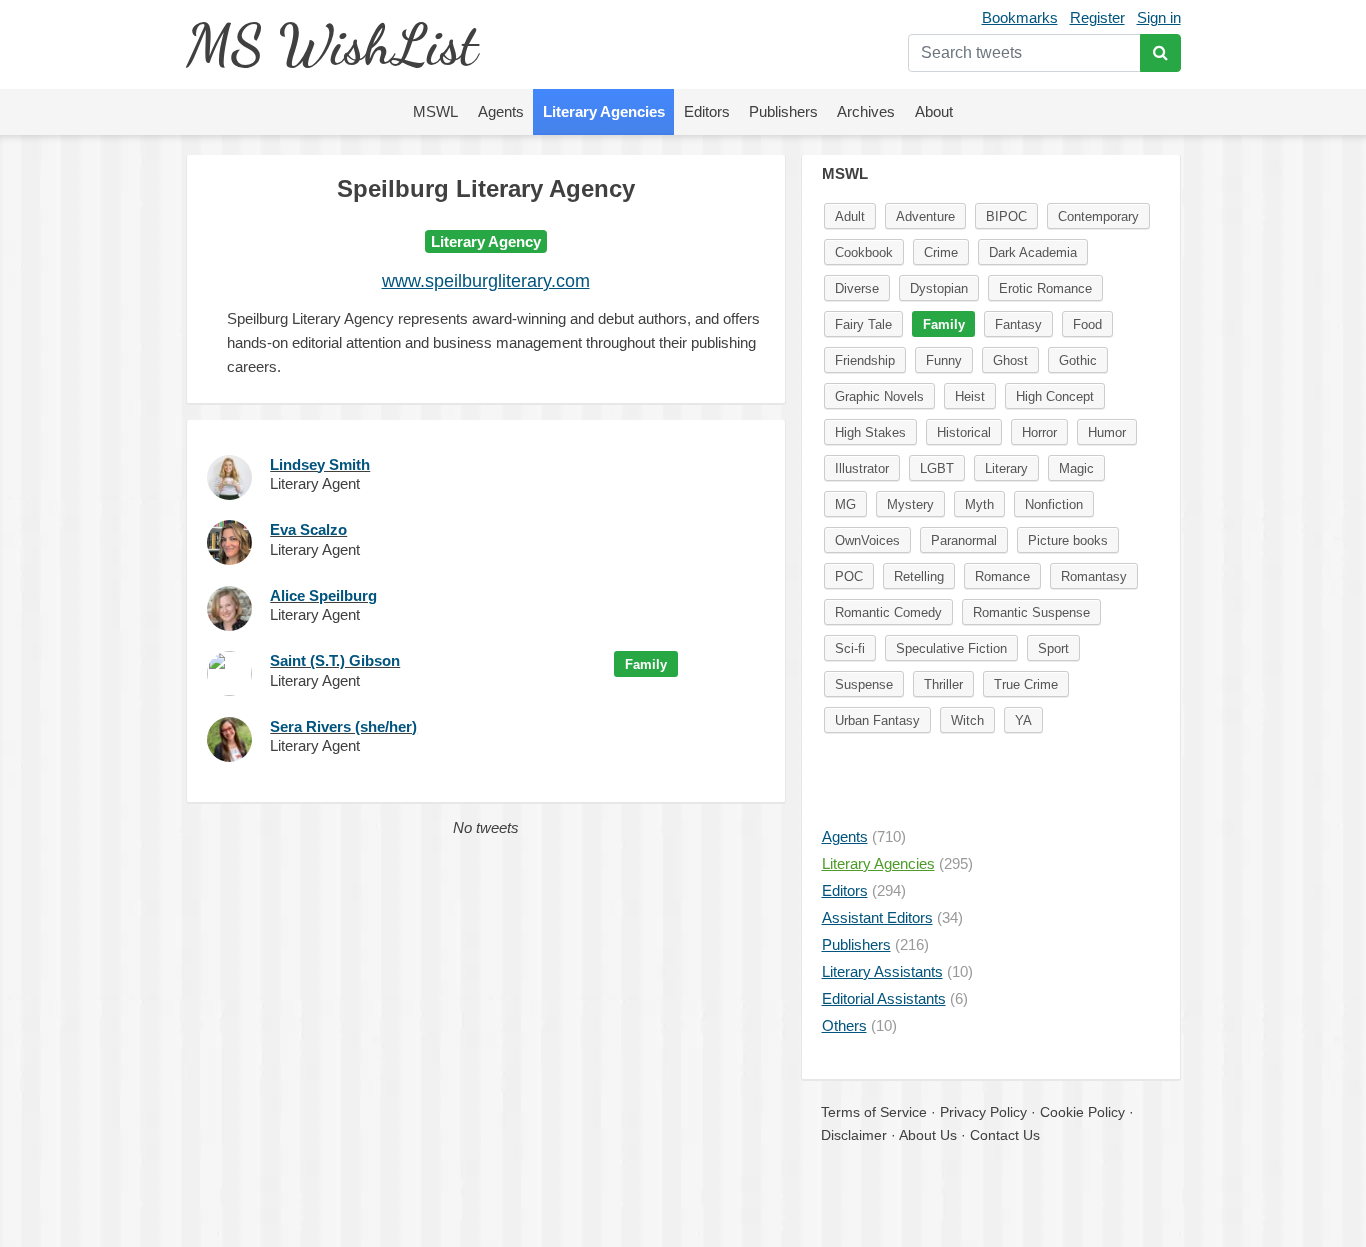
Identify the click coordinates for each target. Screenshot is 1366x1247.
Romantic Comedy (888, 612)
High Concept (1055, 396)
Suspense (864, 684)
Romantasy (1094, 576)
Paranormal (964, 540)
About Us (928, 1135)
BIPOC (1006, 216)
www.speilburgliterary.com (486, 281)
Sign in (1159, 17)
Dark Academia (1033, 252)
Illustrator (862, 468)
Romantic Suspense (1031, 612)
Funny (944, 360)
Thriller (943, 684)
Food (1087, 324)
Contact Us (1005, 1135)
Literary (1006, 468)
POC (849, 576)
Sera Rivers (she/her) (343, 726)
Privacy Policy (983, 1112)
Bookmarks (1020, 17)
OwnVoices (867, 540)
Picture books (1068, 540)
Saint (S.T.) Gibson (335, 660)
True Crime (1026, 684)
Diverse (857, 288)
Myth (979, 504)
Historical (964, 432)
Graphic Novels (879, 396)
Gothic (1078, 360)
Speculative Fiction (951, 648)
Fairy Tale (863, 324)
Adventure (925, 216)
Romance (1002, 576)
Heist (970, 396)
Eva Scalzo (308, 529)
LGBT (937, 468)
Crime (941, 252)
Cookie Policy (1082, 1112)
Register (1097, 17)
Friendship (865, 360)
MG (845, 504)
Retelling (919, 576)
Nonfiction (1054, 504)
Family (646, 664)
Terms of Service (874, 1112)
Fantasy (1018, 324)
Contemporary (1098, 216)
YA (1023, 720)
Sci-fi (850, 648)
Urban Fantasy (877, 720)
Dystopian (939, 288)
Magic (1076, 468)
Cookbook (864, 252)
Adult (850, 216)
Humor (1107, 432)
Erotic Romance (1045, 288)
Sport (1053, 648)
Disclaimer (854, 1135)
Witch (967, 720)
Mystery (910, 504)
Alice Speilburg (323, 595)
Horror (1039, 432)
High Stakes (870, 432)
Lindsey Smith (320, 464)
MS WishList (331, 44)
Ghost (1010, 360)
